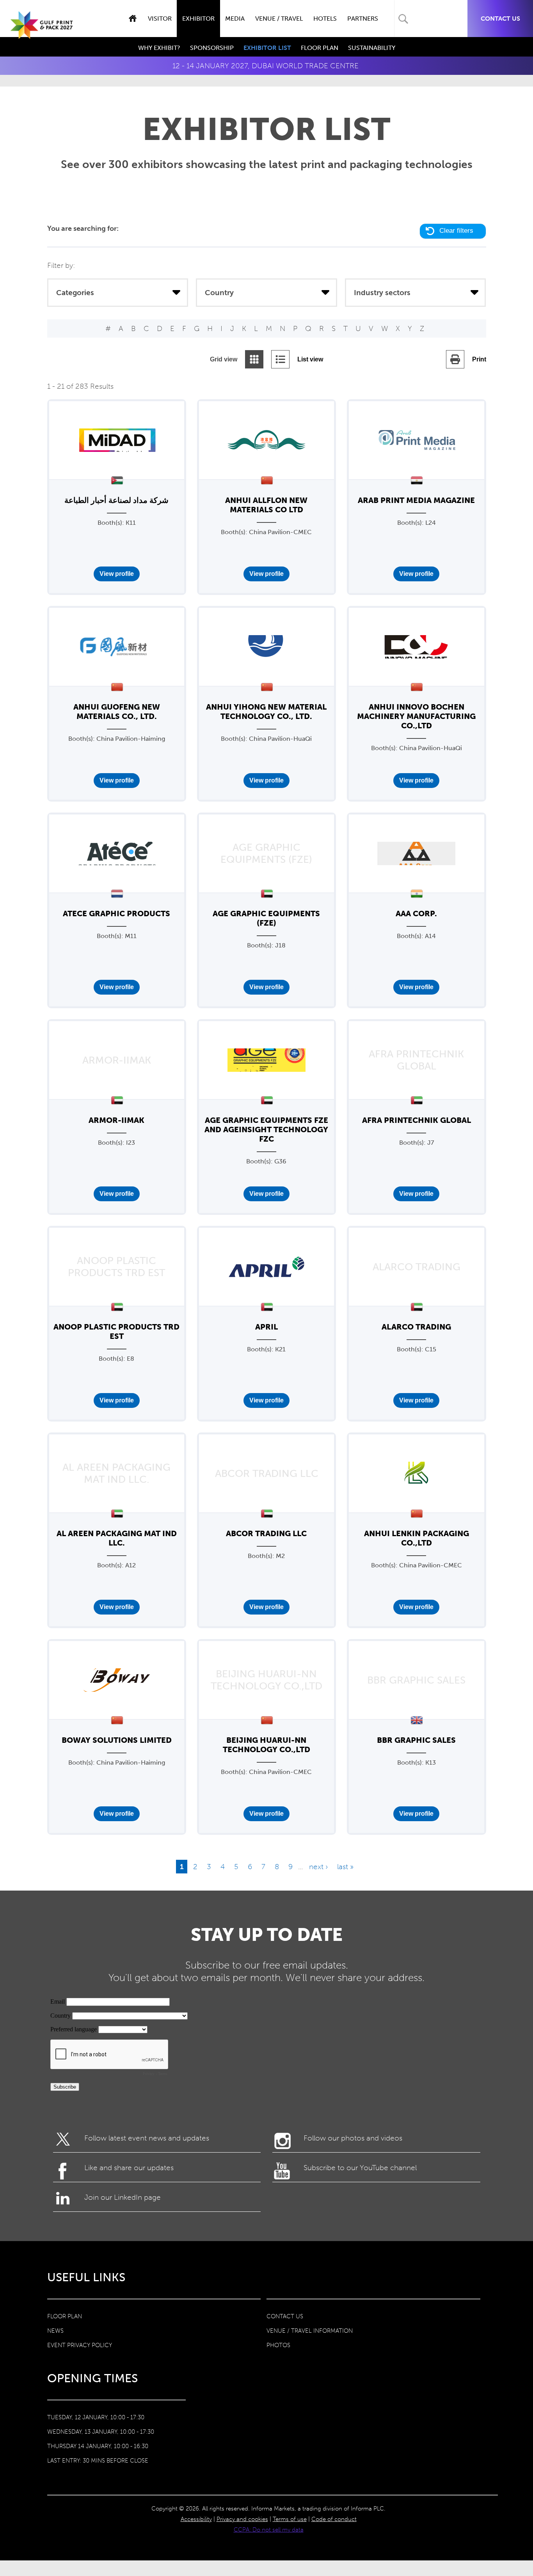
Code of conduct (334, 2519)
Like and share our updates (129, 2168)
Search (403, 19)
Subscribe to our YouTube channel (360, 2168)
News (55, 2331)
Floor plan (65, 2316)
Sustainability (372, 48)
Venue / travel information (310, 2331)
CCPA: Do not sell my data (269, 2530)
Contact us (500, 19)
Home (132, 19)
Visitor (160, 19)
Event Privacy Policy (80, 2345)
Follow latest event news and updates (147, 2138)
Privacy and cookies (242, 2519)
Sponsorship (212, 48)
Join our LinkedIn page (123, 2197)
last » (345, 1867)
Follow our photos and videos (353, 2138)
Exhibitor (198, 19)
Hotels (325, 19)
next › (318, 1867)
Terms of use (290, 2519)
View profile (117, 574)
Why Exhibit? (159, 48)
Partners (363, 19)
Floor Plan (320, 48)
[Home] (42, 32)
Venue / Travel (279, 19)
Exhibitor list (267, 48)
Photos (278, 2345)
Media (235, 19)
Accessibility (196, 2519)
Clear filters (456, 231)
